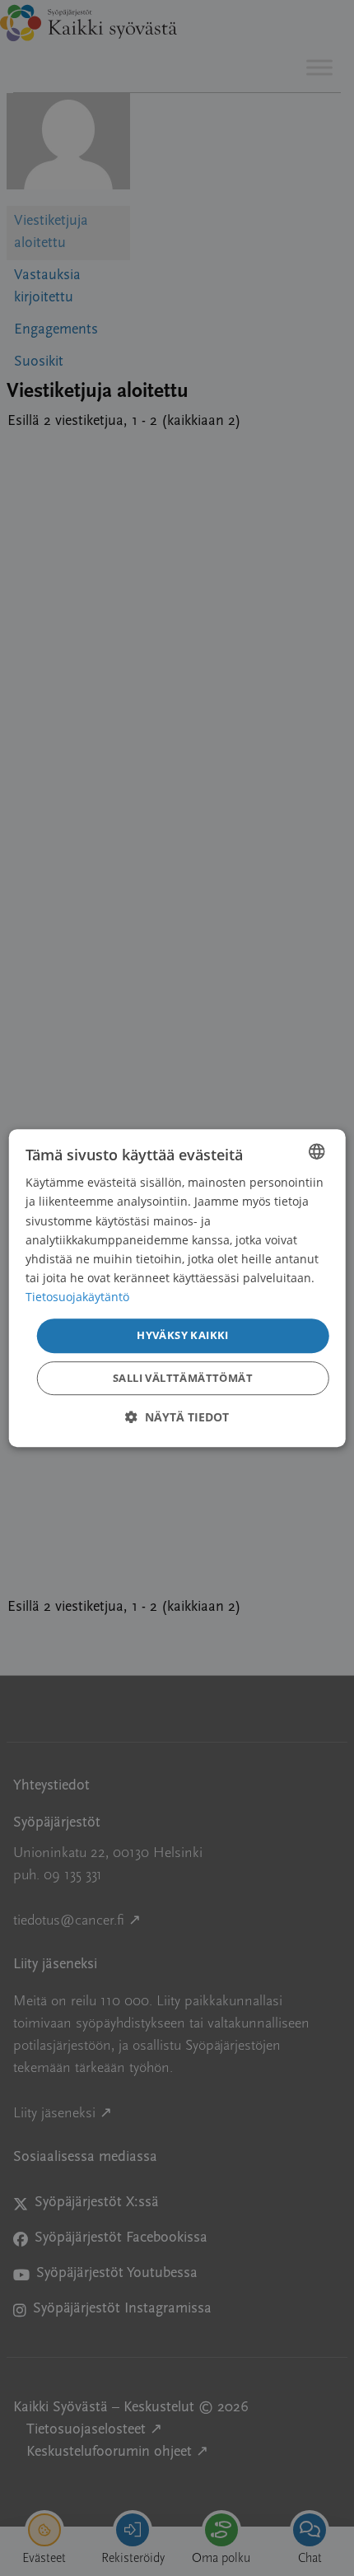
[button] (177, 1417)
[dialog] (177, 1288)
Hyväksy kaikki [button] (183, 1335)
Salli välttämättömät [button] (183, 1378)
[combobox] (316, 1151)
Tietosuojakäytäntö (77, 1297)
